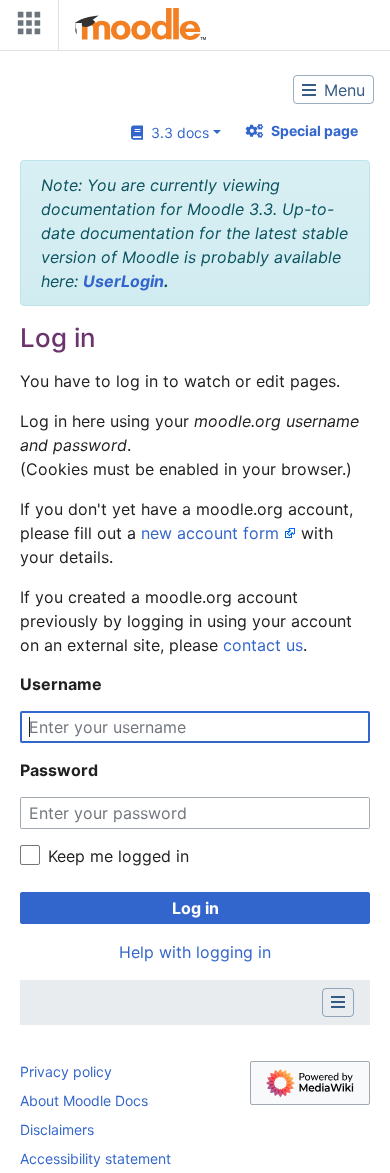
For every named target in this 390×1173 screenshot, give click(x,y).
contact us (263, 645)
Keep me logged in (118, 856)
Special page (314, 130)
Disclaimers (57, 1129)
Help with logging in (195, 952)
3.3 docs (176, 132)
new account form (210, 533)
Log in (195, 908)
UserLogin (123, 281)
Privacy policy (66, 1071)
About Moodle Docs (84, 1100)
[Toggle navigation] (25, 27)
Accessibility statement (95, 1158)
